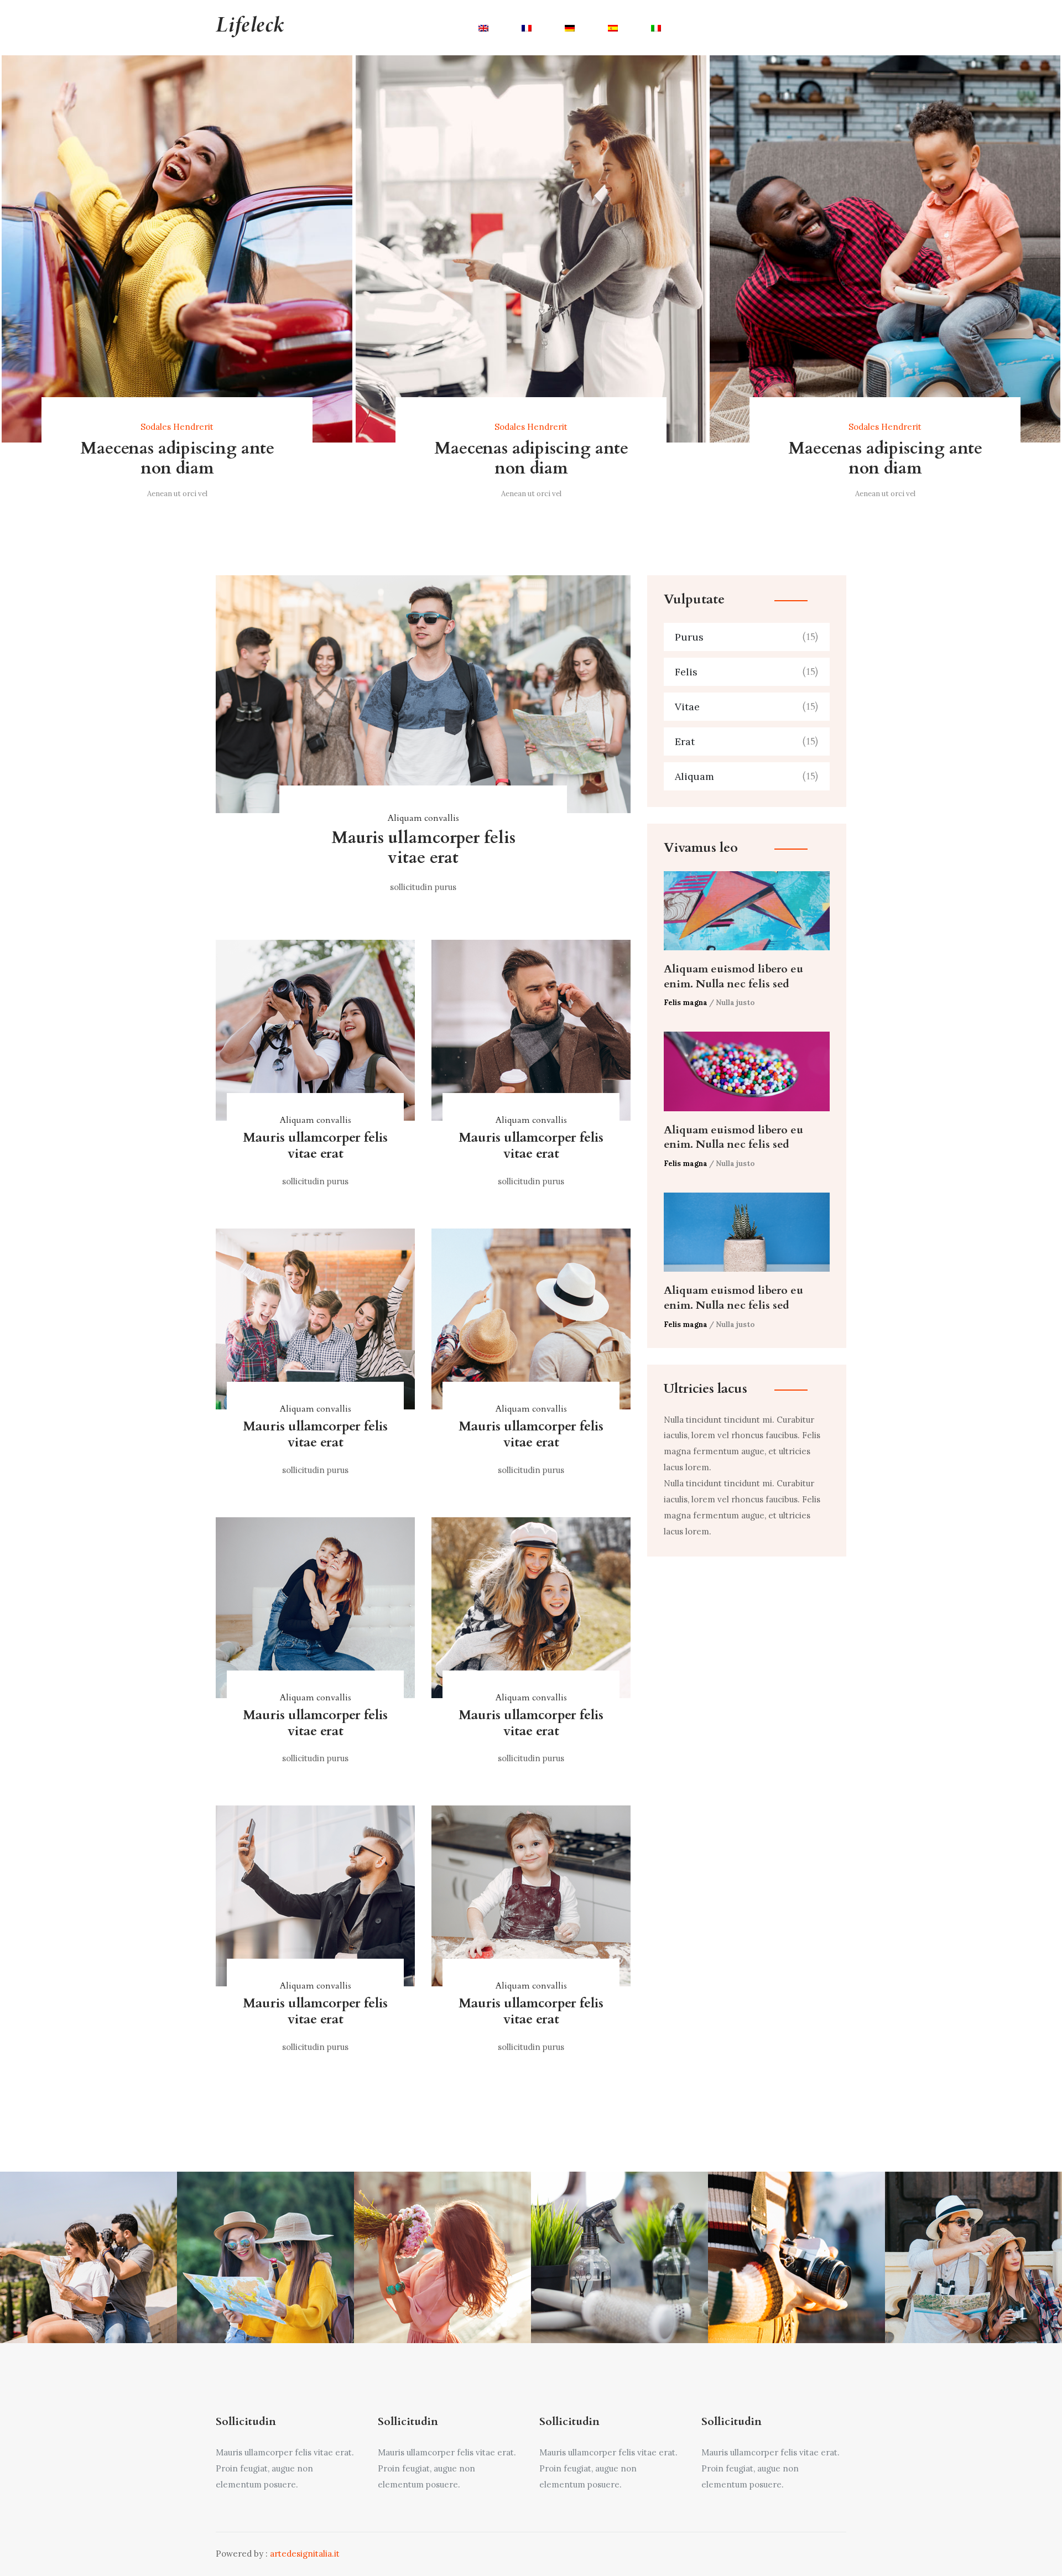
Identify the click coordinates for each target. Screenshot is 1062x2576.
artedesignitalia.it (305, 2554)
